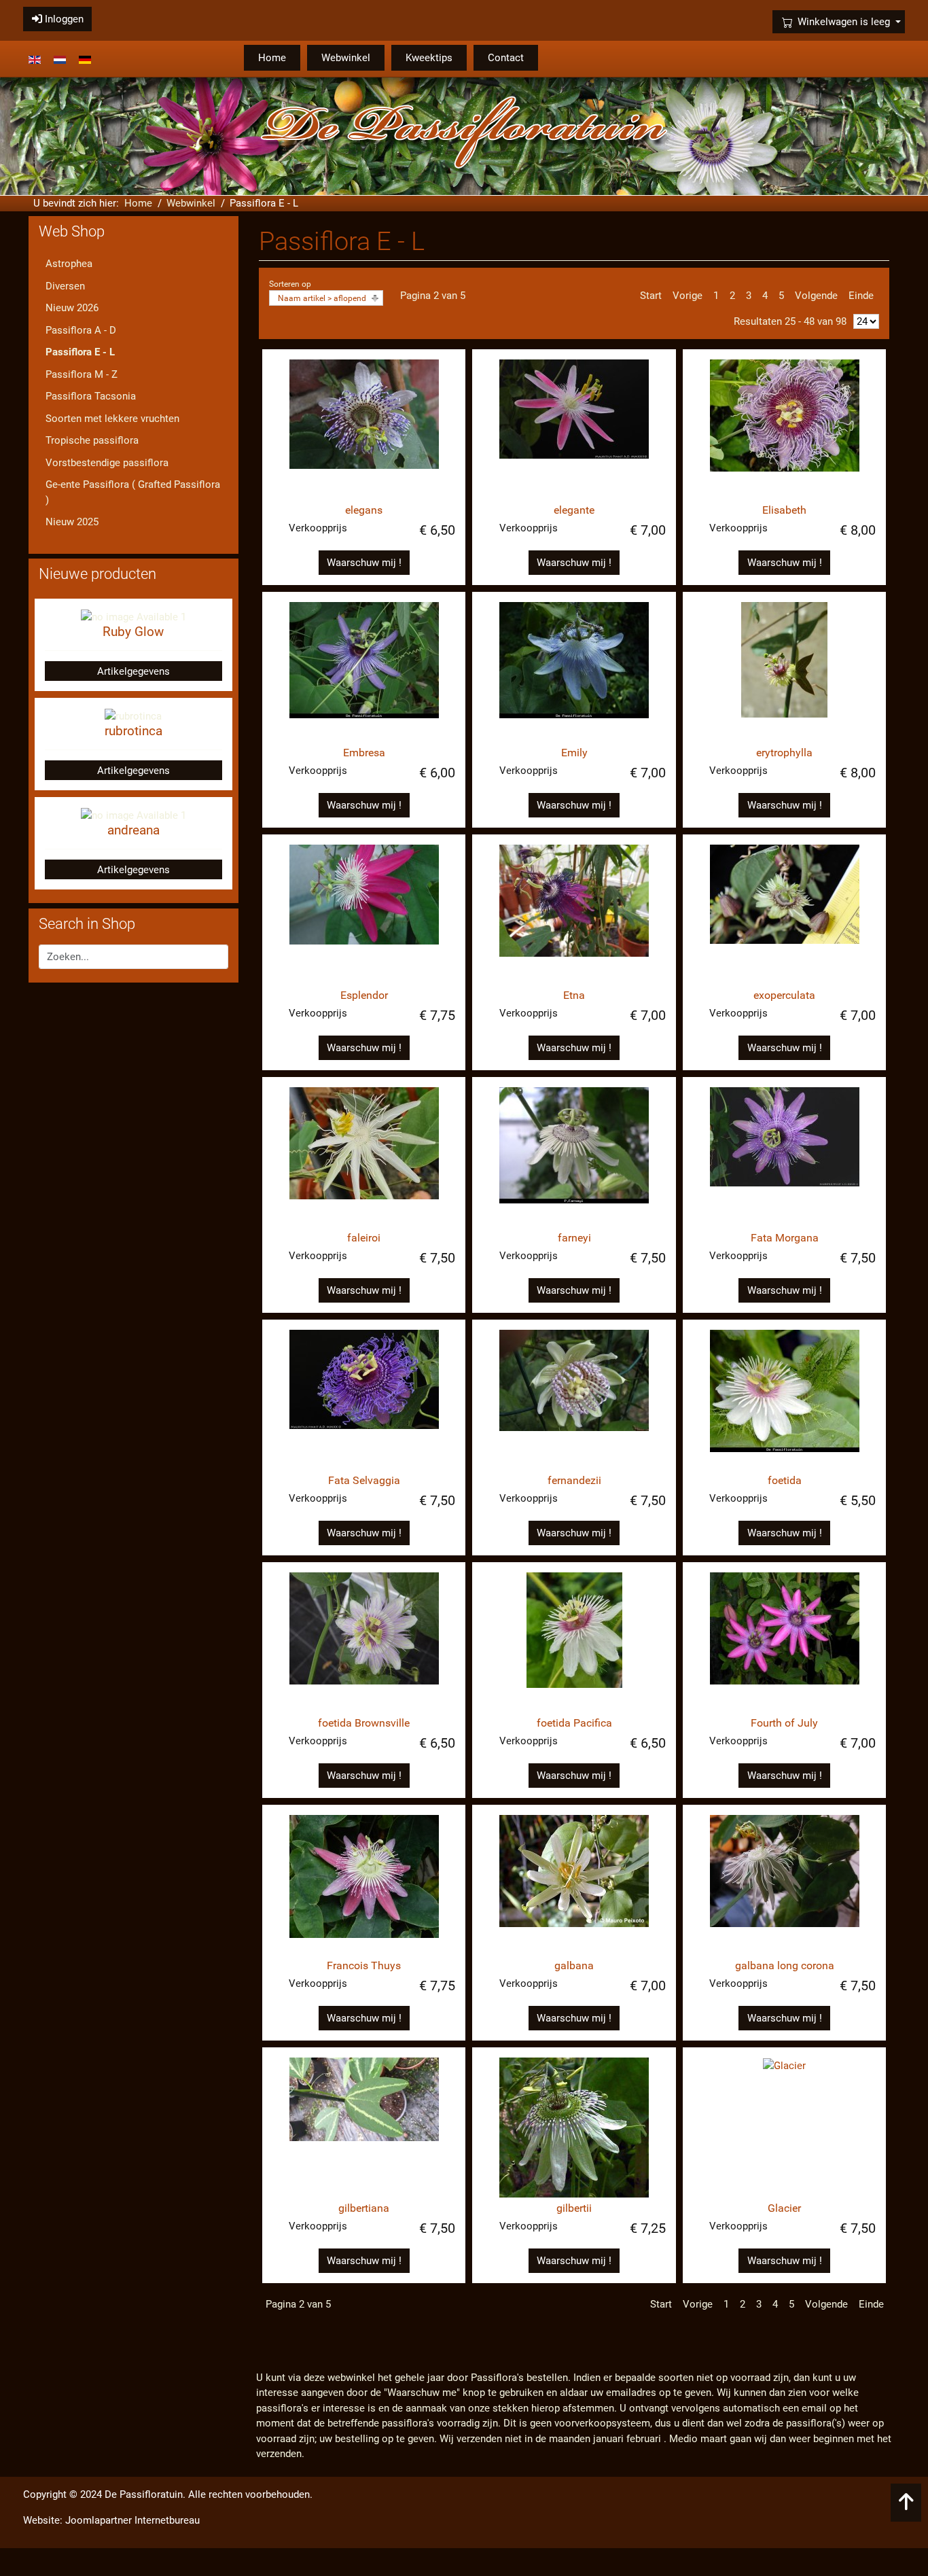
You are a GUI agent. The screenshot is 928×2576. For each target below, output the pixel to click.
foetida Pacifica (574, 1723)
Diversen (65, 286)
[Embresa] (364, 672)
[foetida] (784, 1400)
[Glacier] (784, 2128)
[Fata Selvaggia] (364, 1400)
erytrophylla (784, 753)
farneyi (574, 1238)
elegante (574, 510)
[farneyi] (574, 1157)
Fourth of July (784, 1723)
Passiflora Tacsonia (91, 396)
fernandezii (574, 1480)
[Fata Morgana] (784, 1157)
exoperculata (784, 995)
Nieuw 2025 (72, 522)
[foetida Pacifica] (574, 1642)
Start (651, 296)
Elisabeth (784, 510)
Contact (506, 58)
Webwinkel (346, 58)
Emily (574, 753)
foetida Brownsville (364, 1723)
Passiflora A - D (81, 330)
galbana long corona (785, 1965)
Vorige (688, 296)
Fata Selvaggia (364, 1480)
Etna (574, 995)
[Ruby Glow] (133, 616)
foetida (785, 1480)
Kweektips (429, 58)
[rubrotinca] (133, 716)
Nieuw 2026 (72, 308)
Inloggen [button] (63, 19)
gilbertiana (364, 2208)
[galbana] (574, 1885)
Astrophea (69, 264)
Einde (861, 296)
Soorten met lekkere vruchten (112, 419)
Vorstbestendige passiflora (107, 463)
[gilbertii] (574, 2128)
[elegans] (364, 429)
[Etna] (574, 915)
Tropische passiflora (92, 440)
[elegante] (574, 429)
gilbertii (574, 2208)
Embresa (364, 753)
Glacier (784, 2208)
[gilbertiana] (364, 2128)
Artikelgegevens (133, 671)
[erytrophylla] (784, 672)
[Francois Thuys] (364, 1885)
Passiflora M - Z (82, 374)
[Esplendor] (364, 915)
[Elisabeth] (784, 429)
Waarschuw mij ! (364, 563)
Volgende (816, 296)
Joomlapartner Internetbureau (132, 2520)
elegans (364, 510)
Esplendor (364, 995)
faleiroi (364, 1238)
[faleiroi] (364, 1157)
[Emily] (574, 672)
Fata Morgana (785, 1238)
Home (272, 58)
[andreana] (133, 815)
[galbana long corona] (784, 1885)
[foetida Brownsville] (364, 1642)
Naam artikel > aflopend (322, 298)
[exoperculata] (784, 915)
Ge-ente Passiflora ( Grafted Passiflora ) (133, 492)
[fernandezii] (574, 1400)
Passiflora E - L (80, 352)
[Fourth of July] (784, 1642)
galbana (574, 1965)
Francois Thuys (364, 1965)
